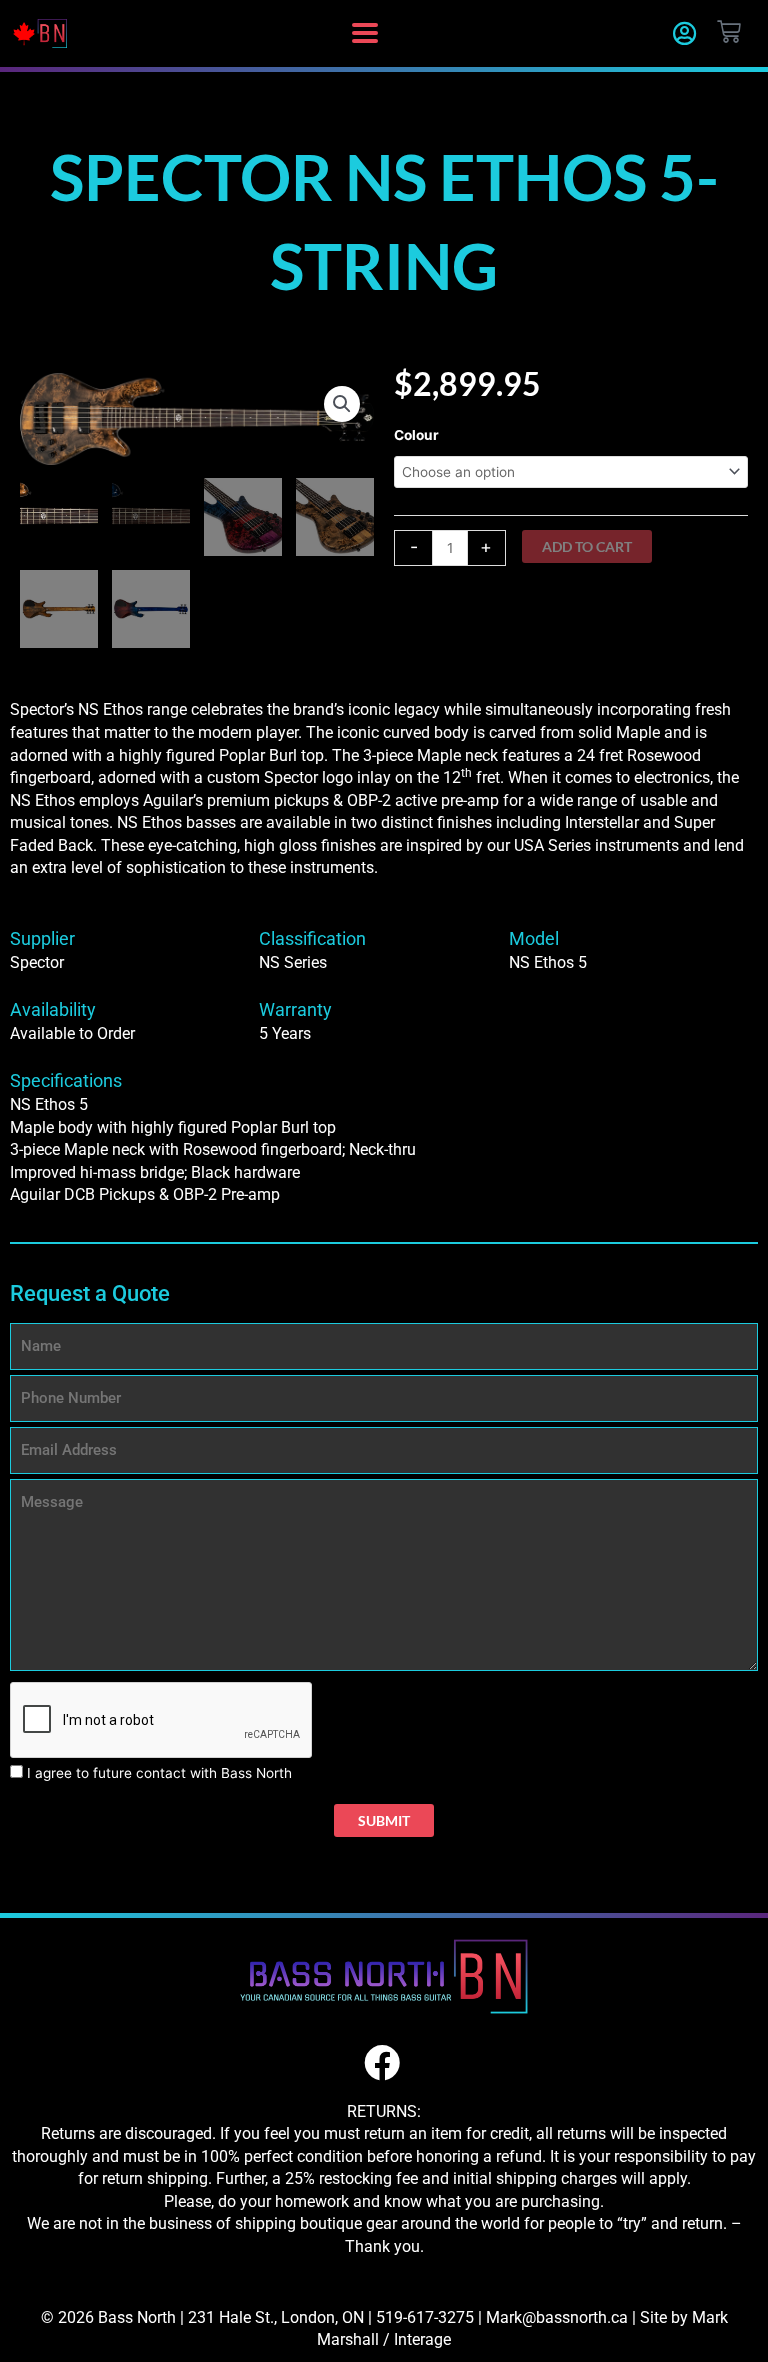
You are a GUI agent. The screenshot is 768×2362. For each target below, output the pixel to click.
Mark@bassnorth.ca (557, 2317)
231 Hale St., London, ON (276, 2317)
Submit (384, 1820)
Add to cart (587, 546)
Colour (416, 435)
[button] (364, 33)
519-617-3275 (425, 2317)
